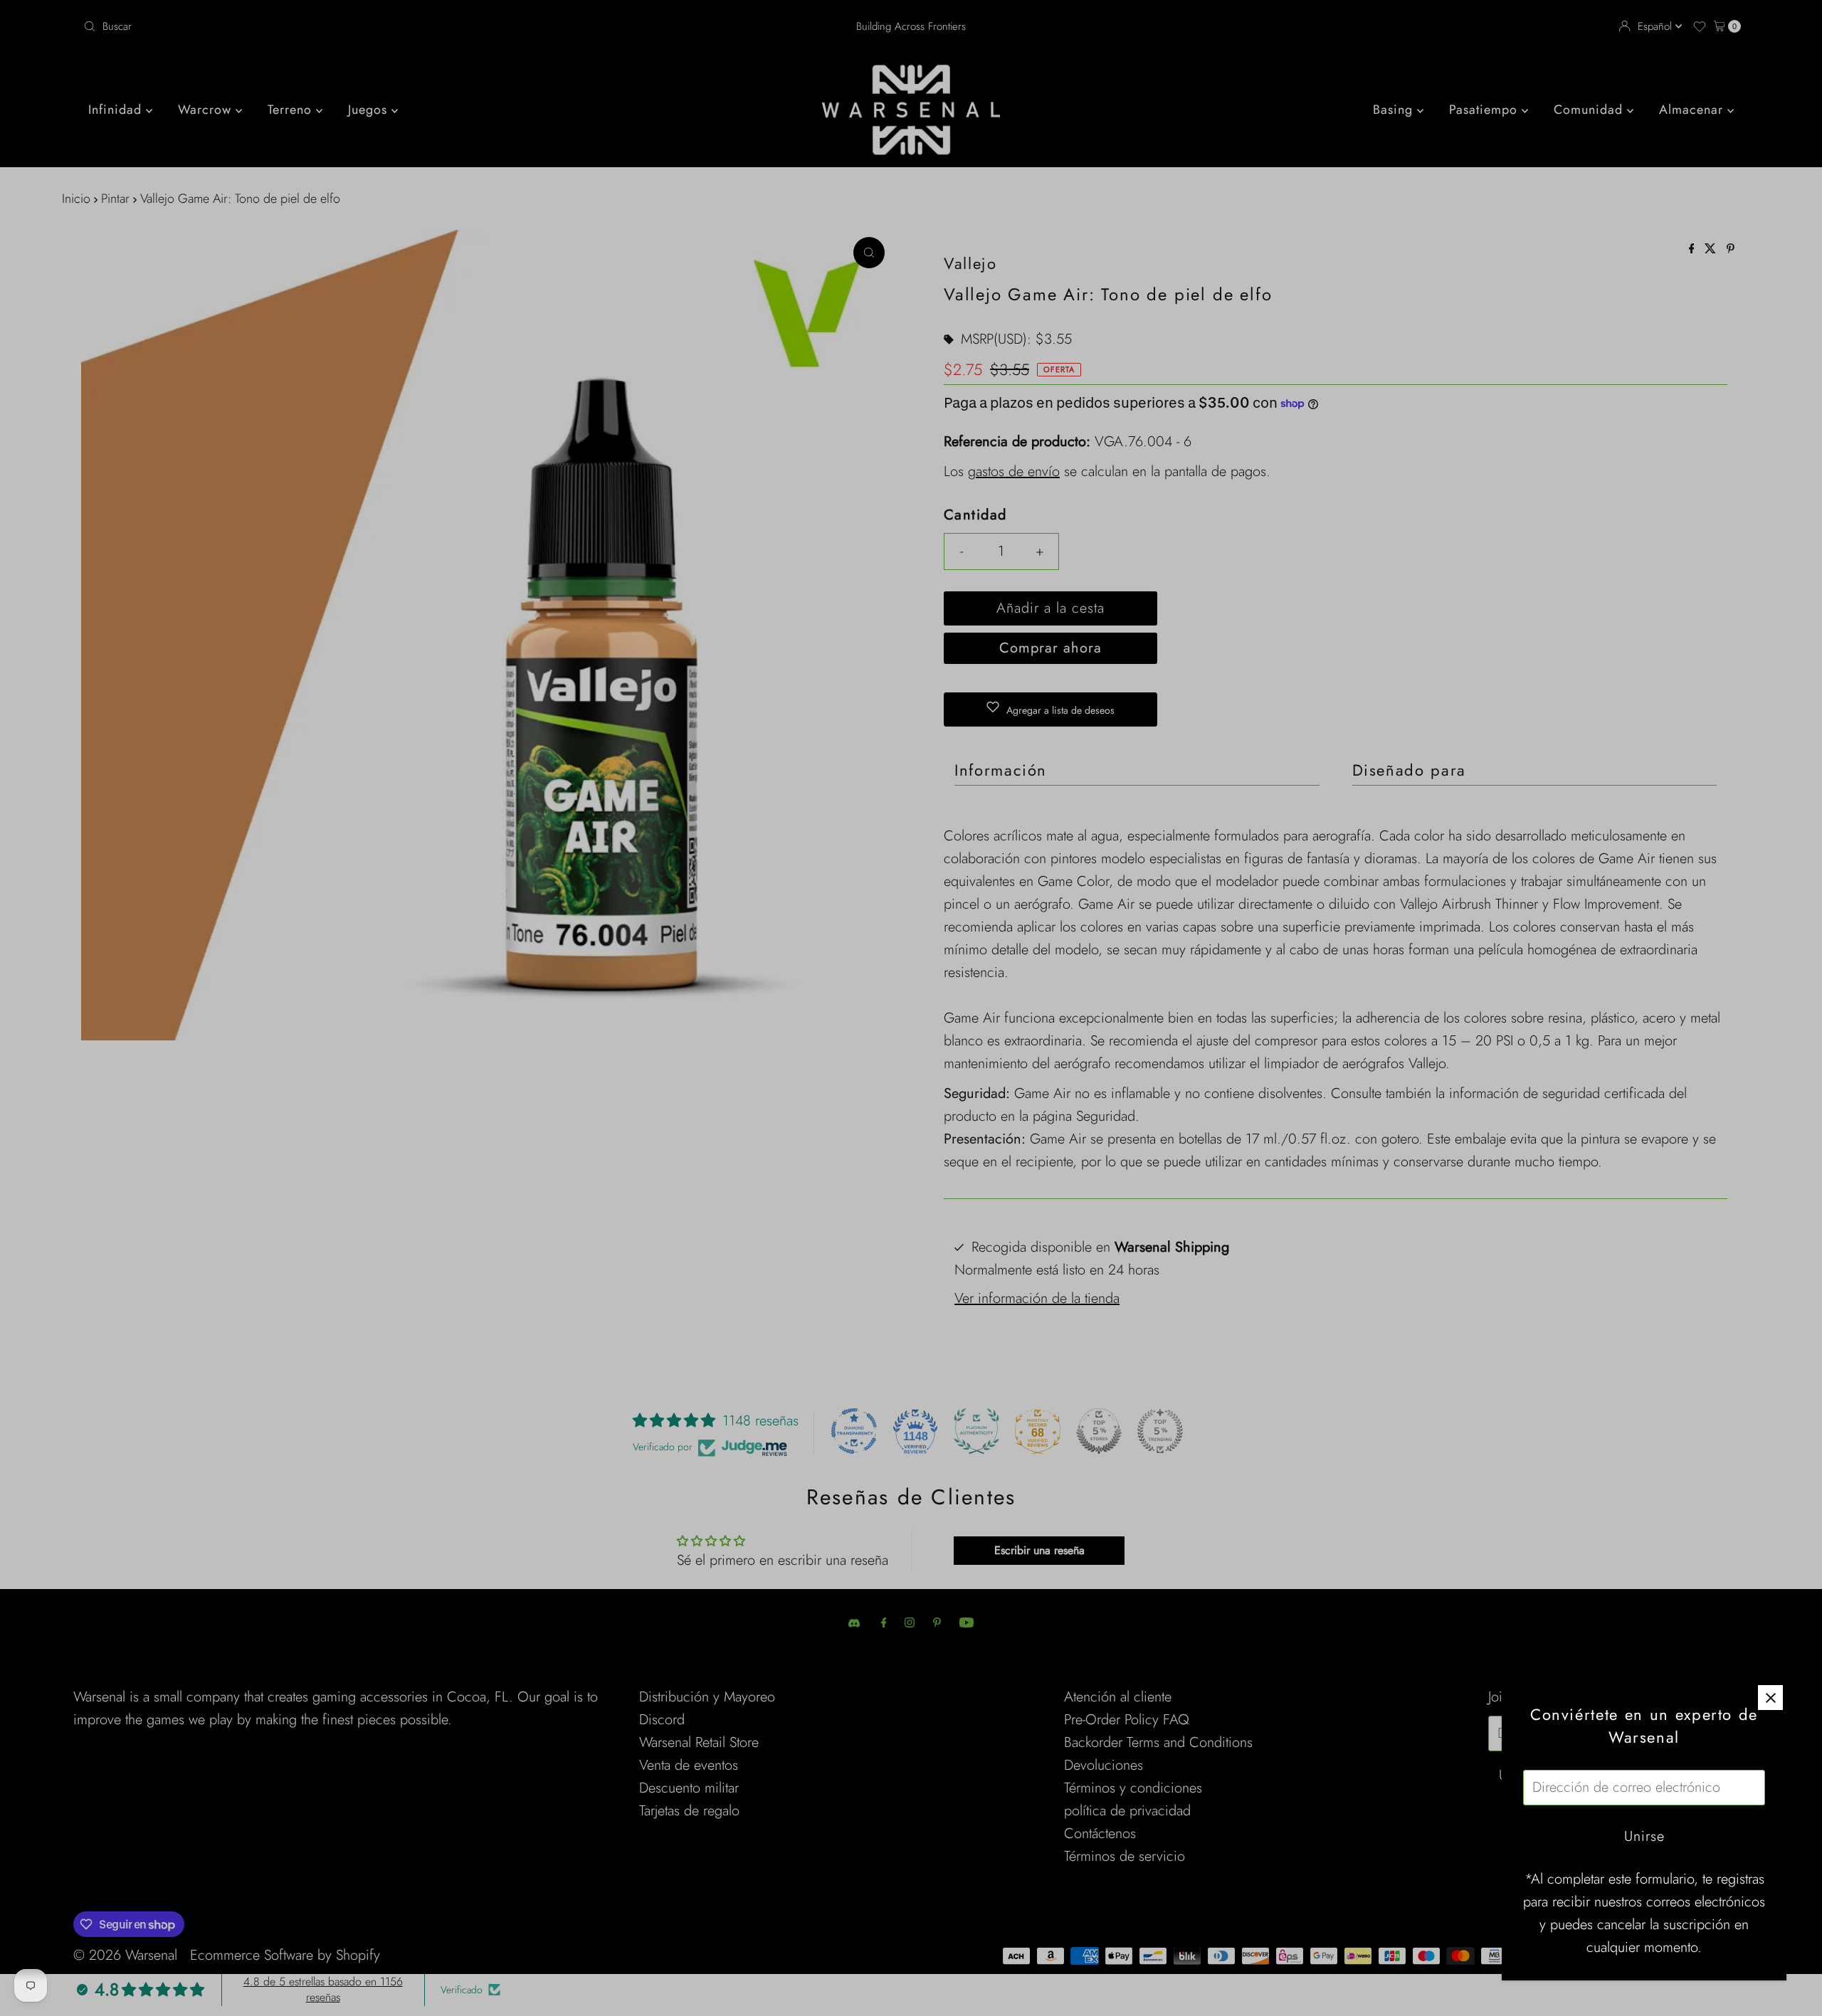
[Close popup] (1770, 1698)
